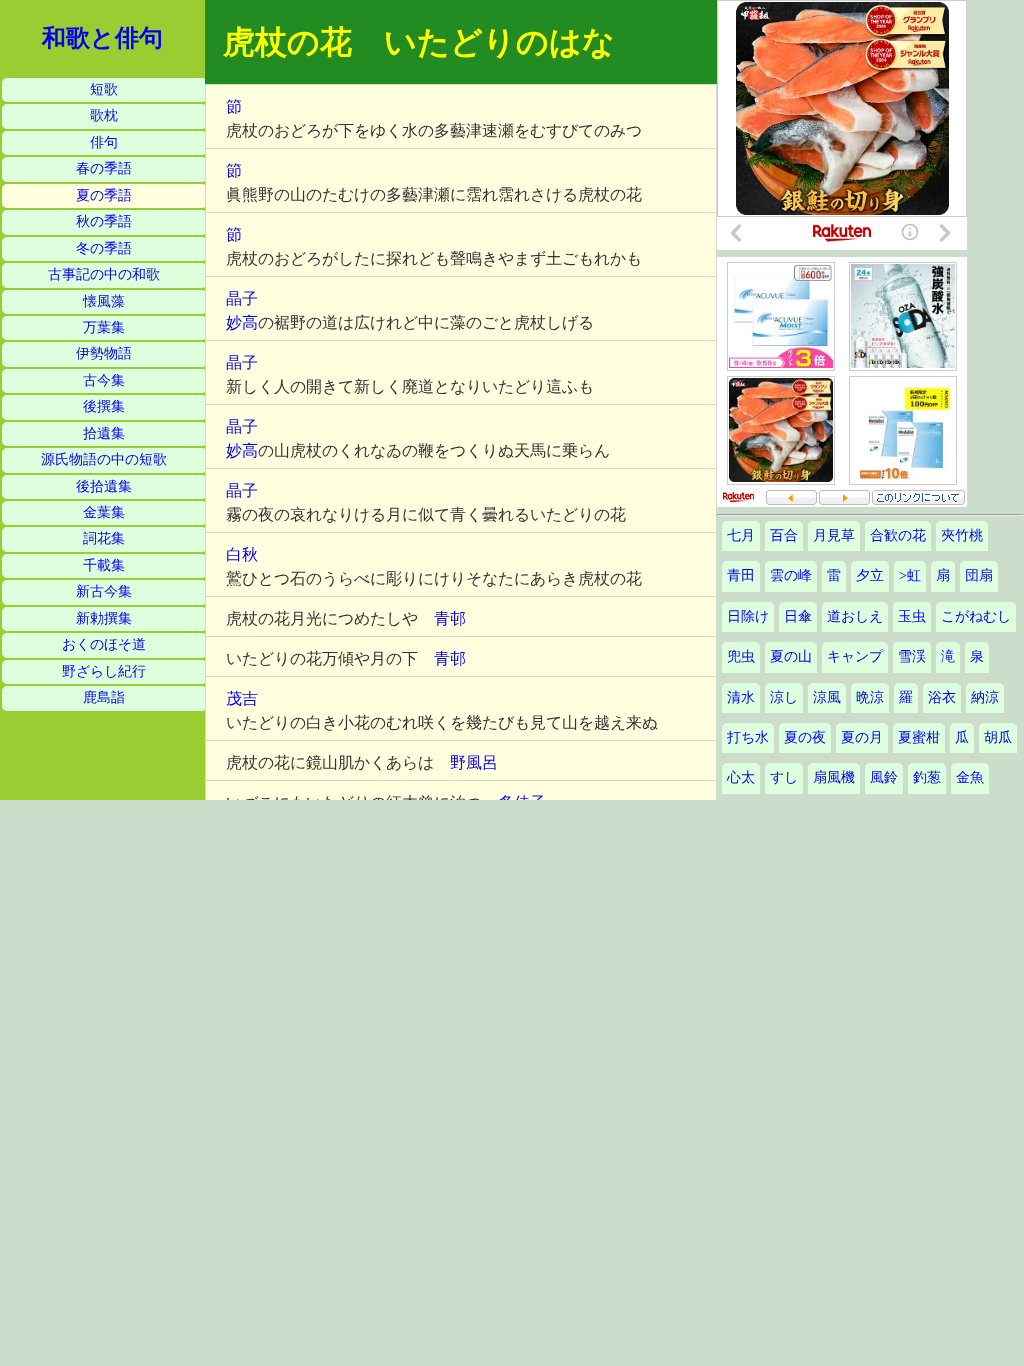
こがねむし (976, 616)
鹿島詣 (104, 697)
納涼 (985, 697)
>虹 (910, 575)
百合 (784, 535)
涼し (784, 697)
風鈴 (884, 777)
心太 (741, 777)
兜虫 (741, 656)
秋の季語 (104, 221)
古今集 (104, 380)
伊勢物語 (104, 353)
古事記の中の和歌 (104, 274)
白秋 (242, 554)
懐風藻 (104, 301)
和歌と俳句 (102, 38)
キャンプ (855, 656)
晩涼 (870, 697)
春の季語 (104, 168)
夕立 (870, 575)
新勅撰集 (104, 618)
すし (784, 777)
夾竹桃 (962, 535)
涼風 (827, 697)
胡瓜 (998, 737)
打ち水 (748, 737)
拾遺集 (104, 433)
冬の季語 (104, 248)
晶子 (242, 298)
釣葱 (927, 777)
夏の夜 (805, 737)
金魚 (970, 777)
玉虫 (912, 616)
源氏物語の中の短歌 (104, 459)
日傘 (798, 616)
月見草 (834, 535)
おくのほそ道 (104, 644)
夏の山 (791, 656)
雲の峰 (791, 575)
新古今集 (104, 591)
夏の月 (862, 737)
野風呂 (474, 762)
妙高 (242, 322)
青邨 (450, 618)
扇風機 (834, 777)
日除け (748, 616)
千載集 (104, 565)
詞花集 (104, 538)
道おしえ (855, 616)
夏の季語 (104, 195)
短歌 (104, 89)
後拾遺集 (104, 486)
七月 (741, 535)
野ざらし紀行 (104, 671)
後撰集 (104, 406)
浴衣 (942, 697)
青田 (741, 575)
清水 (741, 697)
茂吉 (242, 698)
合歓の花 (898, 535)
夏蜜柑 (919, 737)
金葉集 (104, 512)
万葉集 (104, 327)
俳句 (104, 142)
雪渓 (912, 656)
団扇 (979, 575)
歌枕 (104, 115)
